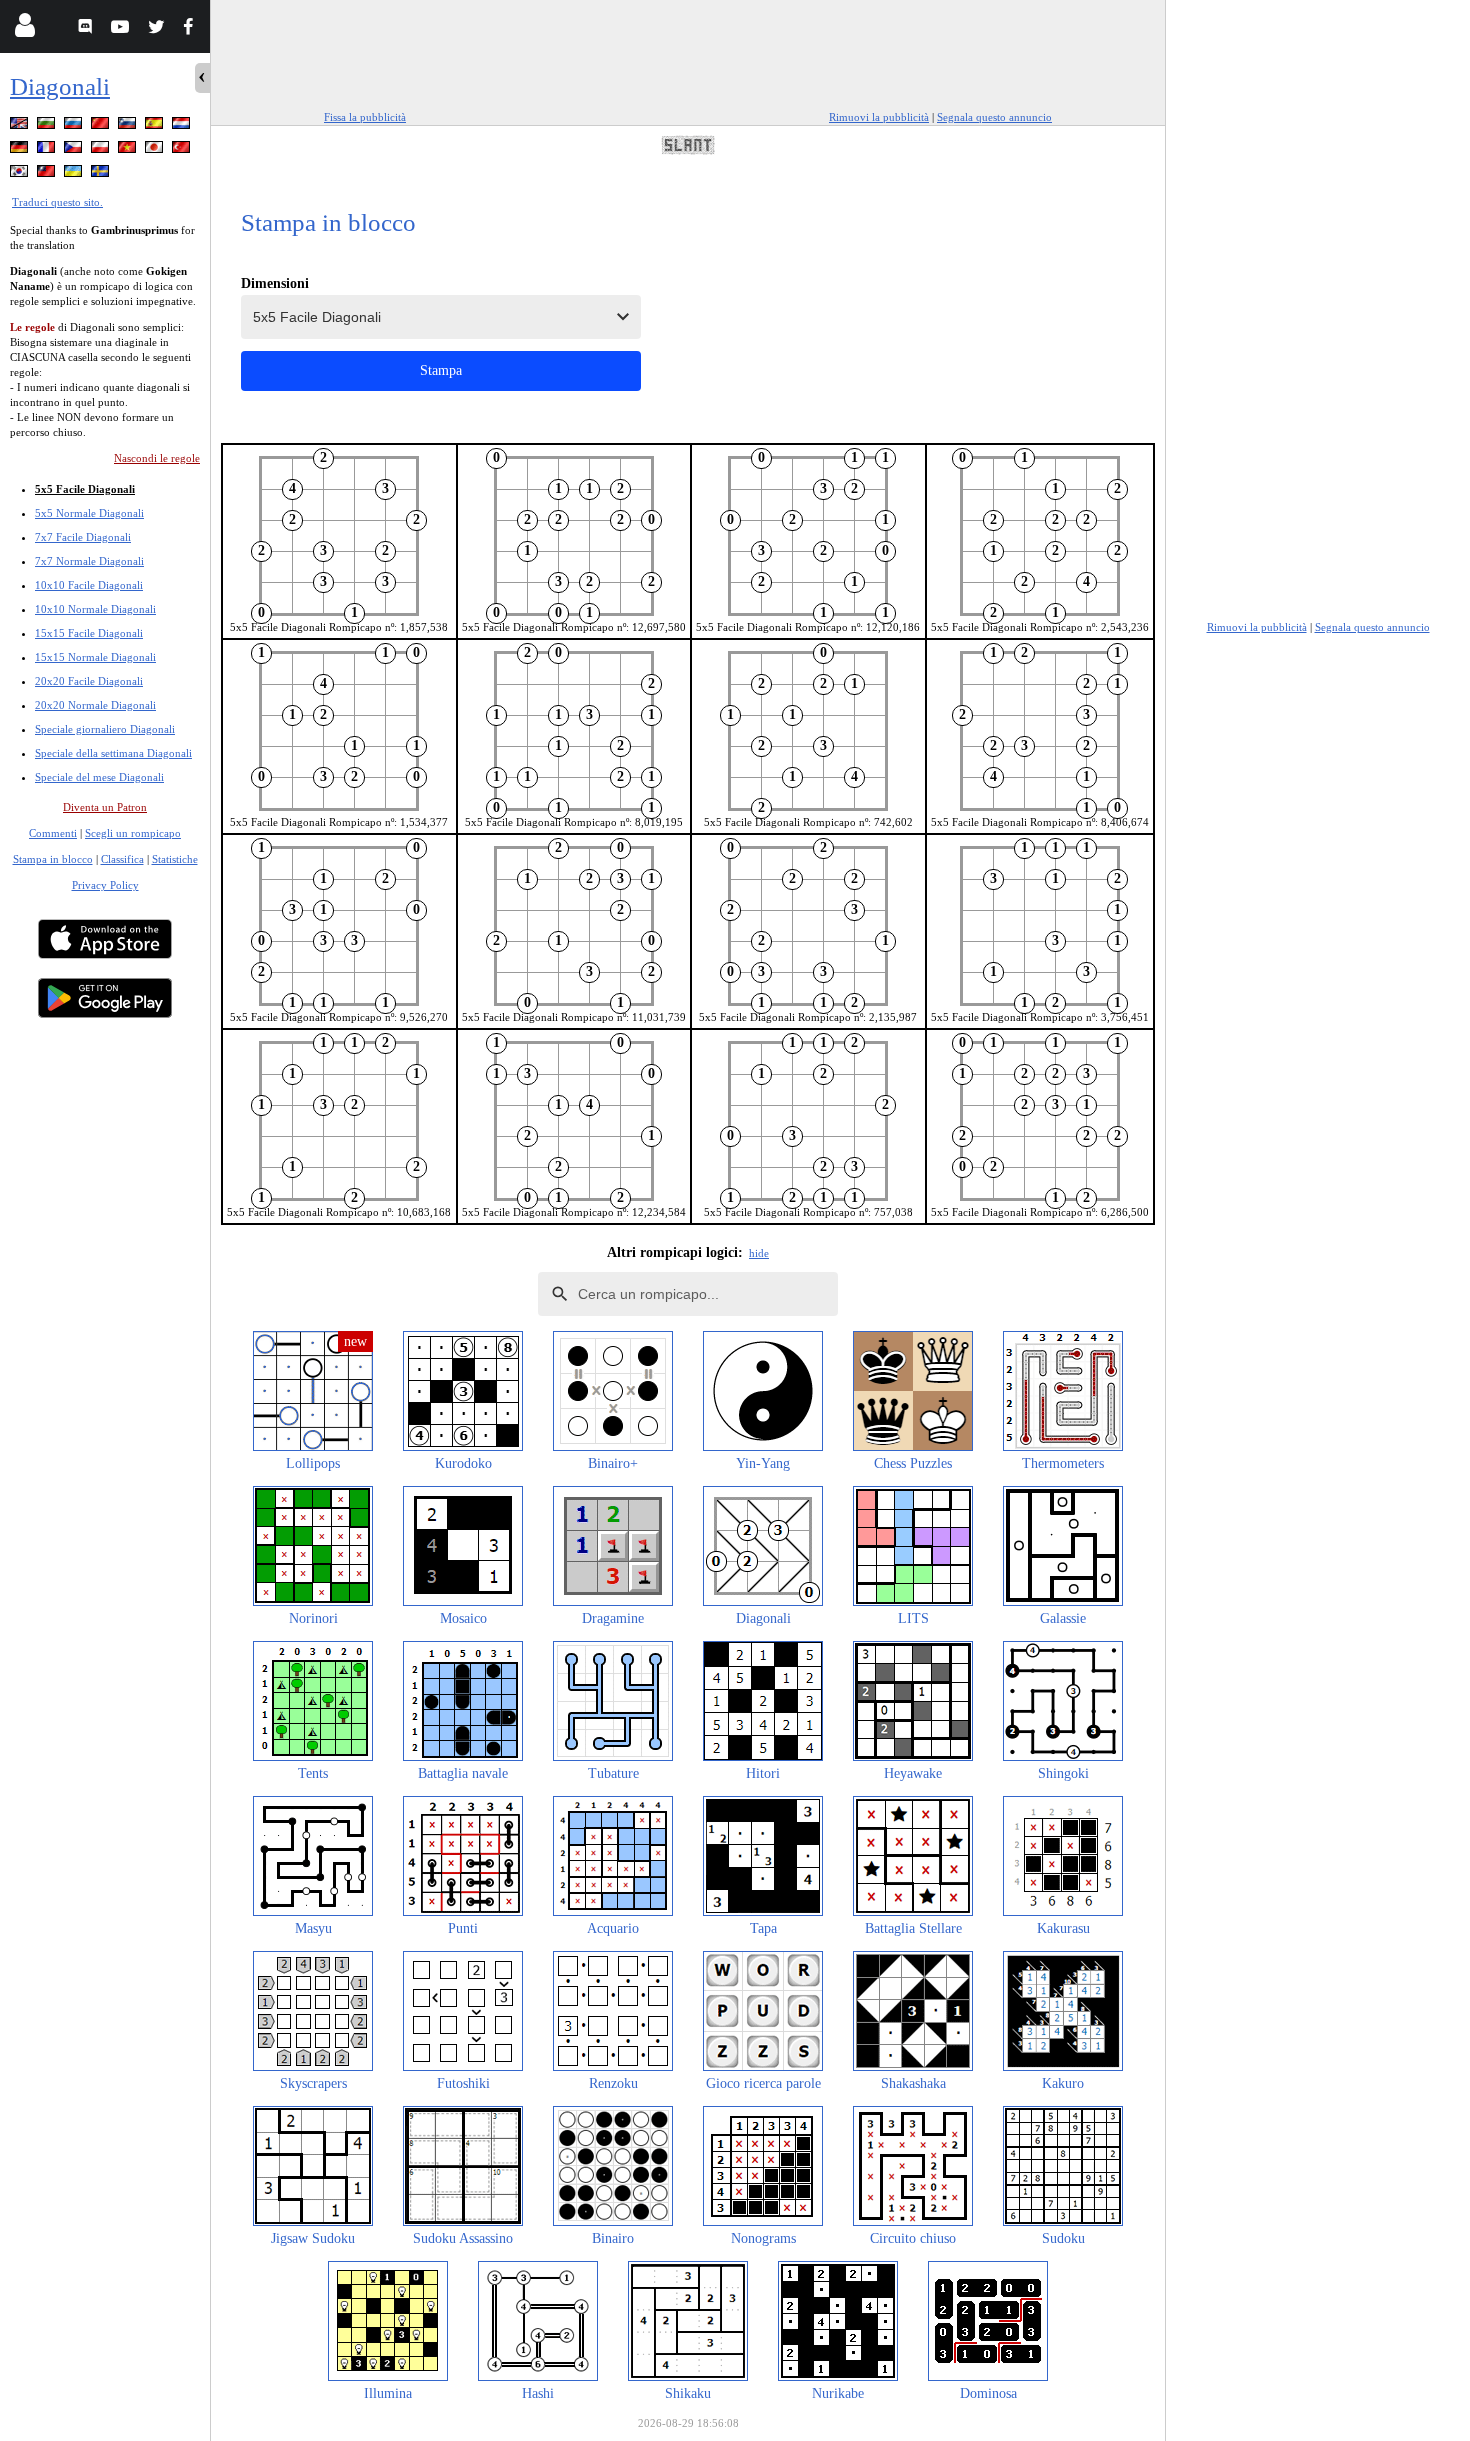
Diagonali (60, 86)
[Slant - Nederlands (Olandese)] (183, 126)
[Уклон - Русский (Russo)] (75, 126)
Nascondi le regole (157, 458)
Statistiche (175, 859)
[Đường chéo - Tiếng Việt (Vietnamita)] (129, 150)
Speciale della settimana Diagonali (113, 753)
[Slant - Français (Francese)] (48, 150)
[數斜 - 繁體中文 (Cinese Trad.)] (48, 174)
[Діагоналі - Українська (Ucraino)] (75, 174)
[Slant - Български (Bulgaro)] (48, 126)
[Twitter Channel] (157, 29)
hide (759, 1253)
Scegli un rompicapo (133, 833)
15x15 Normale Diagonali (95, 657)
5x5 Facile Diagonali (85, 489)
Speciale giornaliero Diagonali (105, 729)
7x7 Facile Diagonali (83, 537)
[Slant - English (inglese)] (21, 126)
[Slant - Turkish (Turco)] (183, 150)
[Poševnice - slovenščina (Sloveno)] (129, 126)
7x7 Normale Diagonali (89, 561)
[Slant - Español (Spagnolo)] (156, 126)
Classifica (122, 859)
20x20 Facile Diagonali (89, 681)
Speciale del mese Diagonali (99, 777)
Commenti (53, 833)
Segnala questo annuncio (994, 117)
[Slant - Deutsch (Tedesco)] (21, 150)
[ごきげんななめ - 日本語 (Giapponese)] (156, 150)
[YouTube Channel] (122, 29)
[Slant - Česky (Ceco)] (75, 150)
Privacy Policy (105, 885)
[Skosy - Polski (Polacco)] (102, 150)
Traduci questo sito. (57, 202)
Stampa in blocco (53, 859)
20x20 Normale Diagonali (95, 705)
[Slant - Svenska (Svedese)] (102, 174)
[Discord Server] (87, 29)
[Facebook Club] (192, 29)
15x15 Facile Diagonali (89, 633)
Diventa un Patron (105, 807)
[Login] (24, 29)
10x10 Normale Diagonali (95, 609)
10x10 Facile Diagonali (89, 585)
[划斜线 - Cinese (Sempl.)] (102, 126)
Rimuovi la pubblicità (879, 117)
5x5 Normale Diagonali (89, 513)
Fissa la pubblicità (365, 117)
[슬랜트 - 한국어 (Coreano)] (21, 174)
